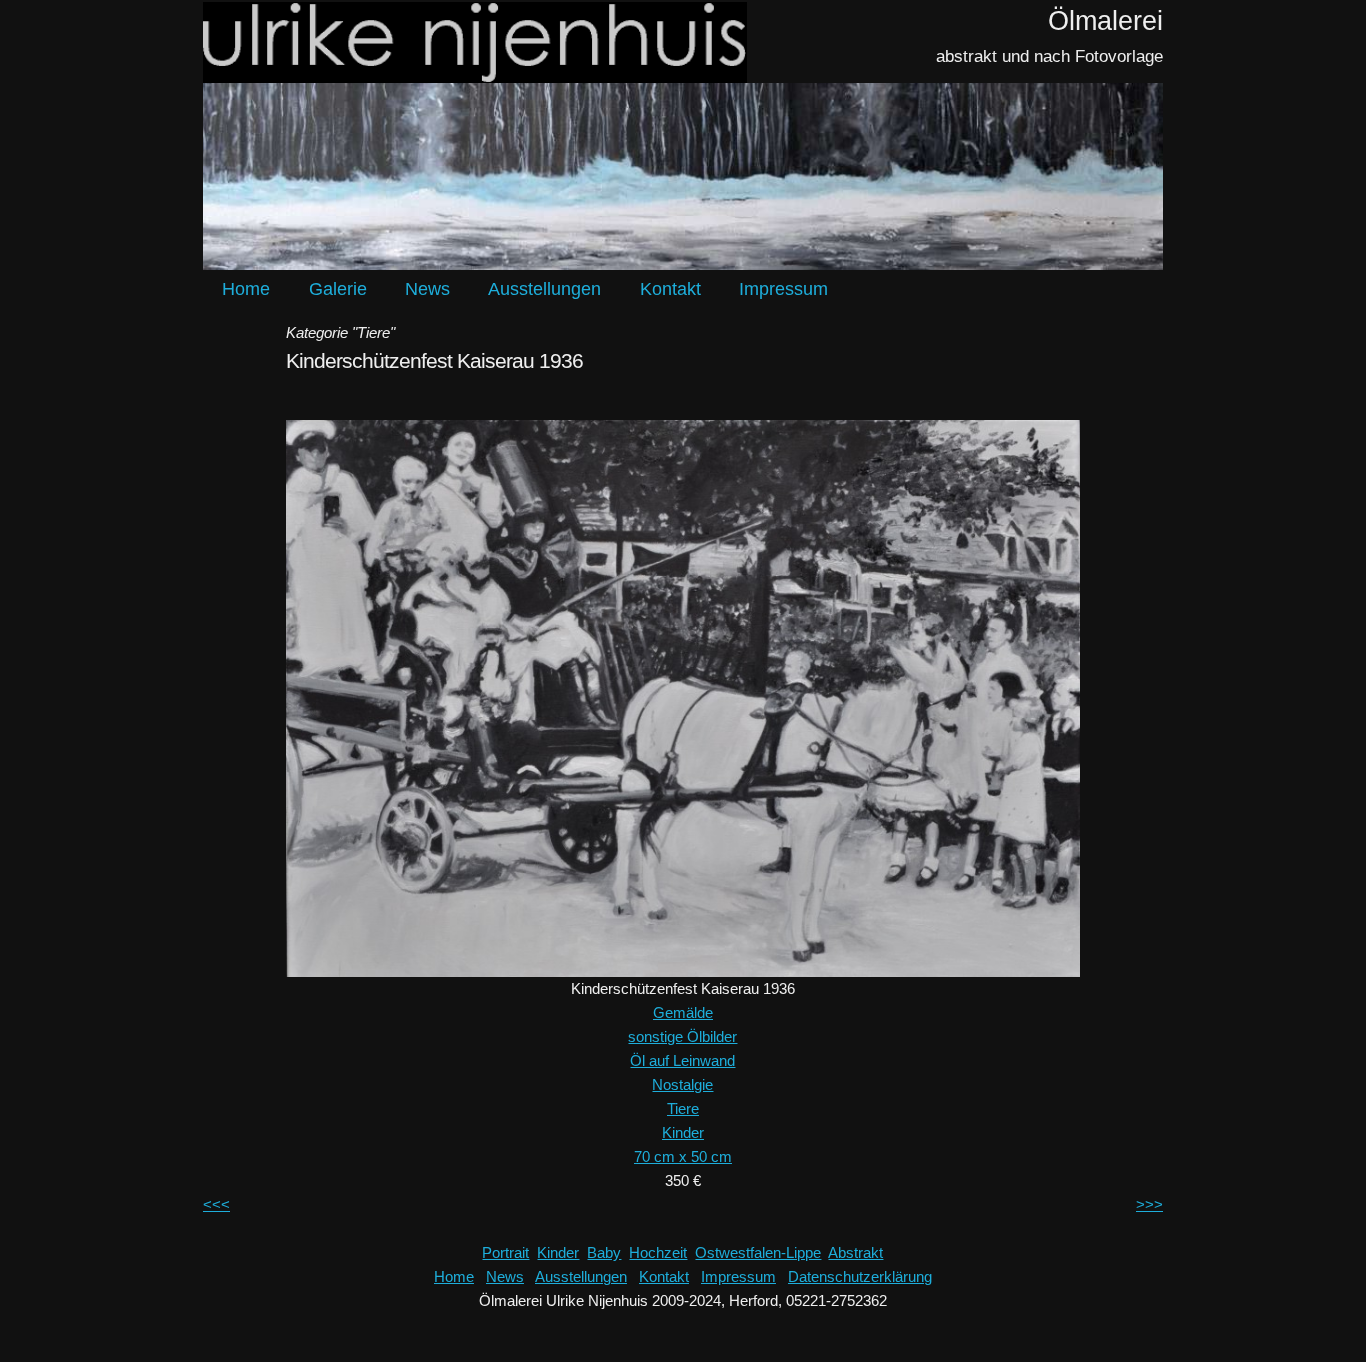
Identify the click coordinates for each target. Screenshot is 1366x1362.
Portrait (505, 1252)
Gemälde (683, 1012)
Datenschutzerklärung (860, 1276)
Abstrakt (855, 1252)
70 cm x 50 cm (683, 1156)
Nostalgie (682, 1084)
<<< (216, 1204)
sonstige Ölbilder (682, 1036)
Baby (604, 1252)
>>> (1149, 1204)
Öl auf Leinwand (682, 1060)
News (427, 289)
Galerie (338, 289)
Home (246, 289)
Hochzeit (658, 1252)
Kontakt (670, 289)
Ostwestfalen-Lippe (758, 1252)
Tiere (683, 1108)
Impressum (783, 289)
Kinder (683, 1132)
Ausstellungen (544, 289)
